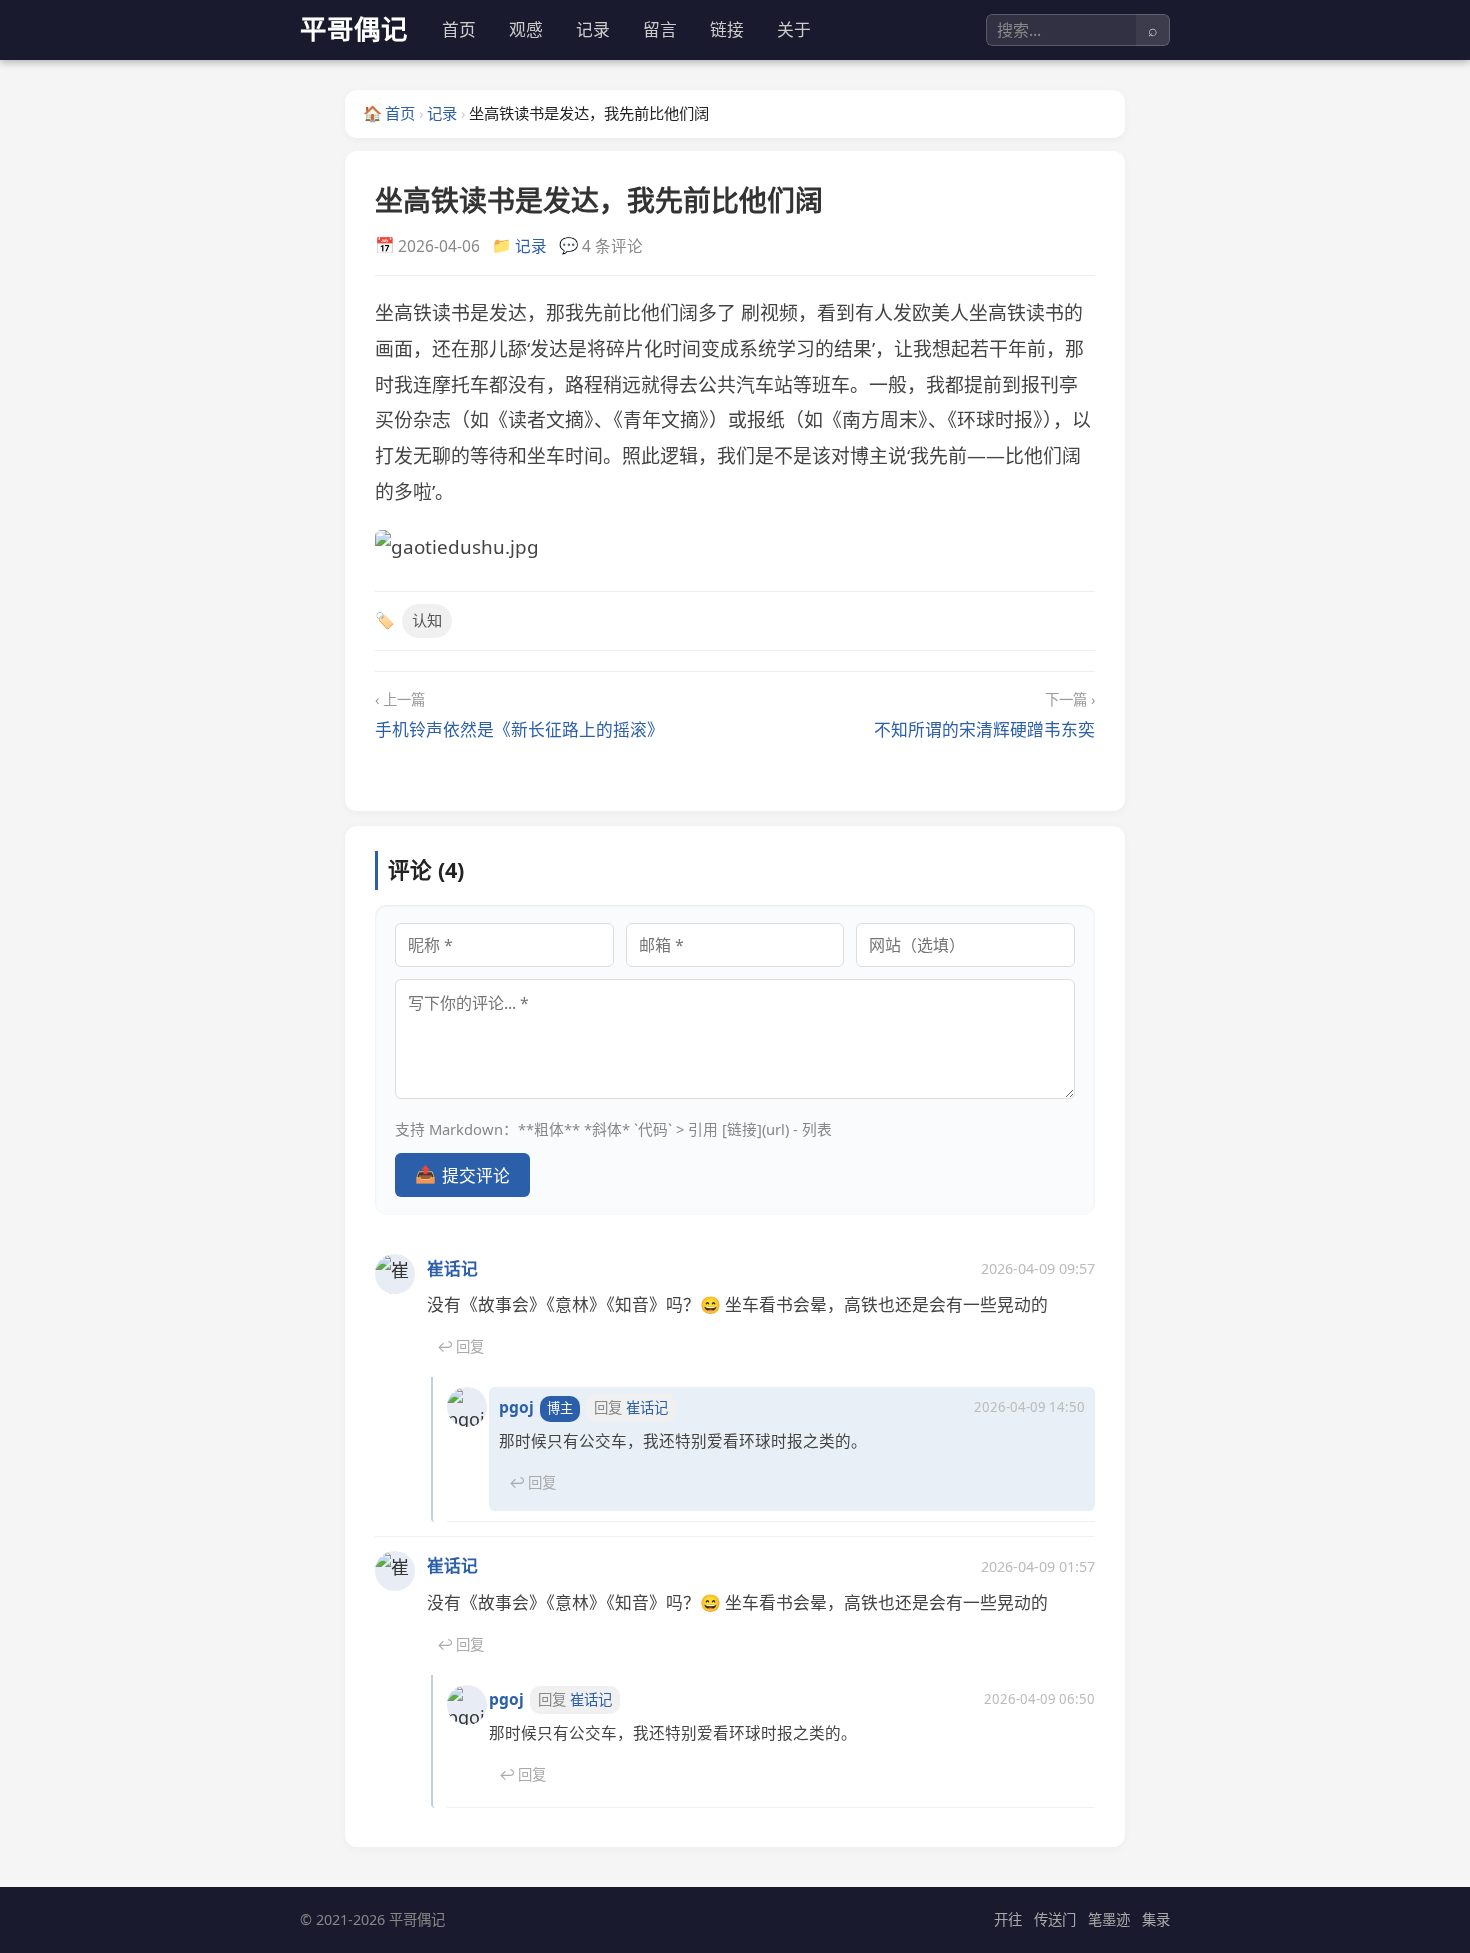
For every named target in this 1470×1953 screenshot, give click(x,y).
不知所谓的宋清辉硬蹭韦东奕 (984, 729)
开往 (1008, 1919)
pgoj (516, 1407)
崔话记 (452, 1268)
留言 (660, 29)
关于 (794, 29)
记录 (593, 29)
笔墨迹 (1109, 1919)
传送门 (1055, 1919)
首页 (459, 29)
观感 (526, 29)
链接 (727, 29)
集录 (1156, 1919)
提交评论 (462, 1174)
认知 (427, 620)
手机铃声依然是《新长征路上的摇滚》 (519, 729)
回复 (460, 1346)
